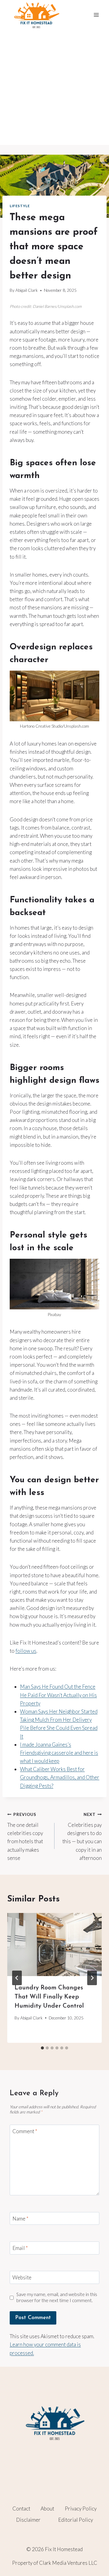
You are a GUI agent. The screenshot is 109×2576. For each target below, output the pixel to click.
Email (20, 2248)
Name (20, 2219)
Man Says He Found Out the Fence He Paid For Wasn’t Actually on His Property (58, 1695)
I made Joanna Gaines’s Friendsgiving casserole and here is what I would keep (59, 1753)
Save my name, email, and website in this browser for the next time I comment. (57, 2297)
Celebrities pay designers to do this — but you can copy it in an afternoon (82, 1836)
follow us (26, 1651)
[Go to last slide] (17, 1978)
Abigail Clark (27, 290)
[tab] (42, 2048)
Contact (21, 2509)
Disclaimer (28, 2520)
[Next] (92, 1978)
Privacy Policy (81, 2509)
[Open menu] (96, 15)
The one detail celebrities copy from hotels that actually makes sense (25, 1836)
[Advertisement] (54, 87)
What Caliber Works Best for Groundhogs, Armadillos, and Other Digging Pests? (60, 1777)
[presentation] (54, 1945)
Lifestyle (20, 206)
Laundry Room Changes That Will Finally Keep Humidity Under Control (49, 1997)
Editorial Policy (76, 2520)
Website (22, 2277)
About (47, 2509)
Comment (25, 2131)
